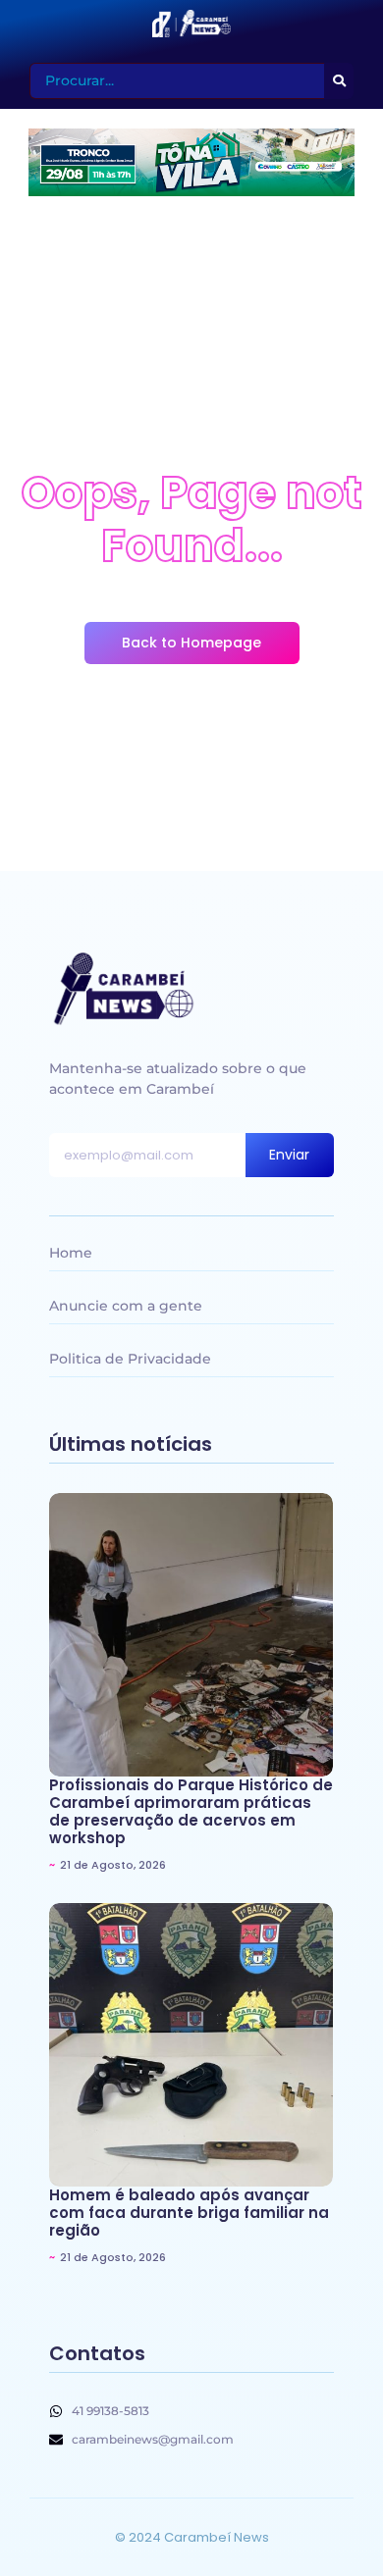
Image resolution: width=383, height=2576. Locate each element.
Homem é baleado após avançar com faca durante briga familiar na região (189, 2213)
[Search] (339, 81)
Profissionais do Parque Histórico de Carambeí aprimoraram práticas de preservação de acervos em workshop (191, 1812)
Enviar (289, 1155)
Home (71, 1253)
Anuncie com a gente (126, 1306)
